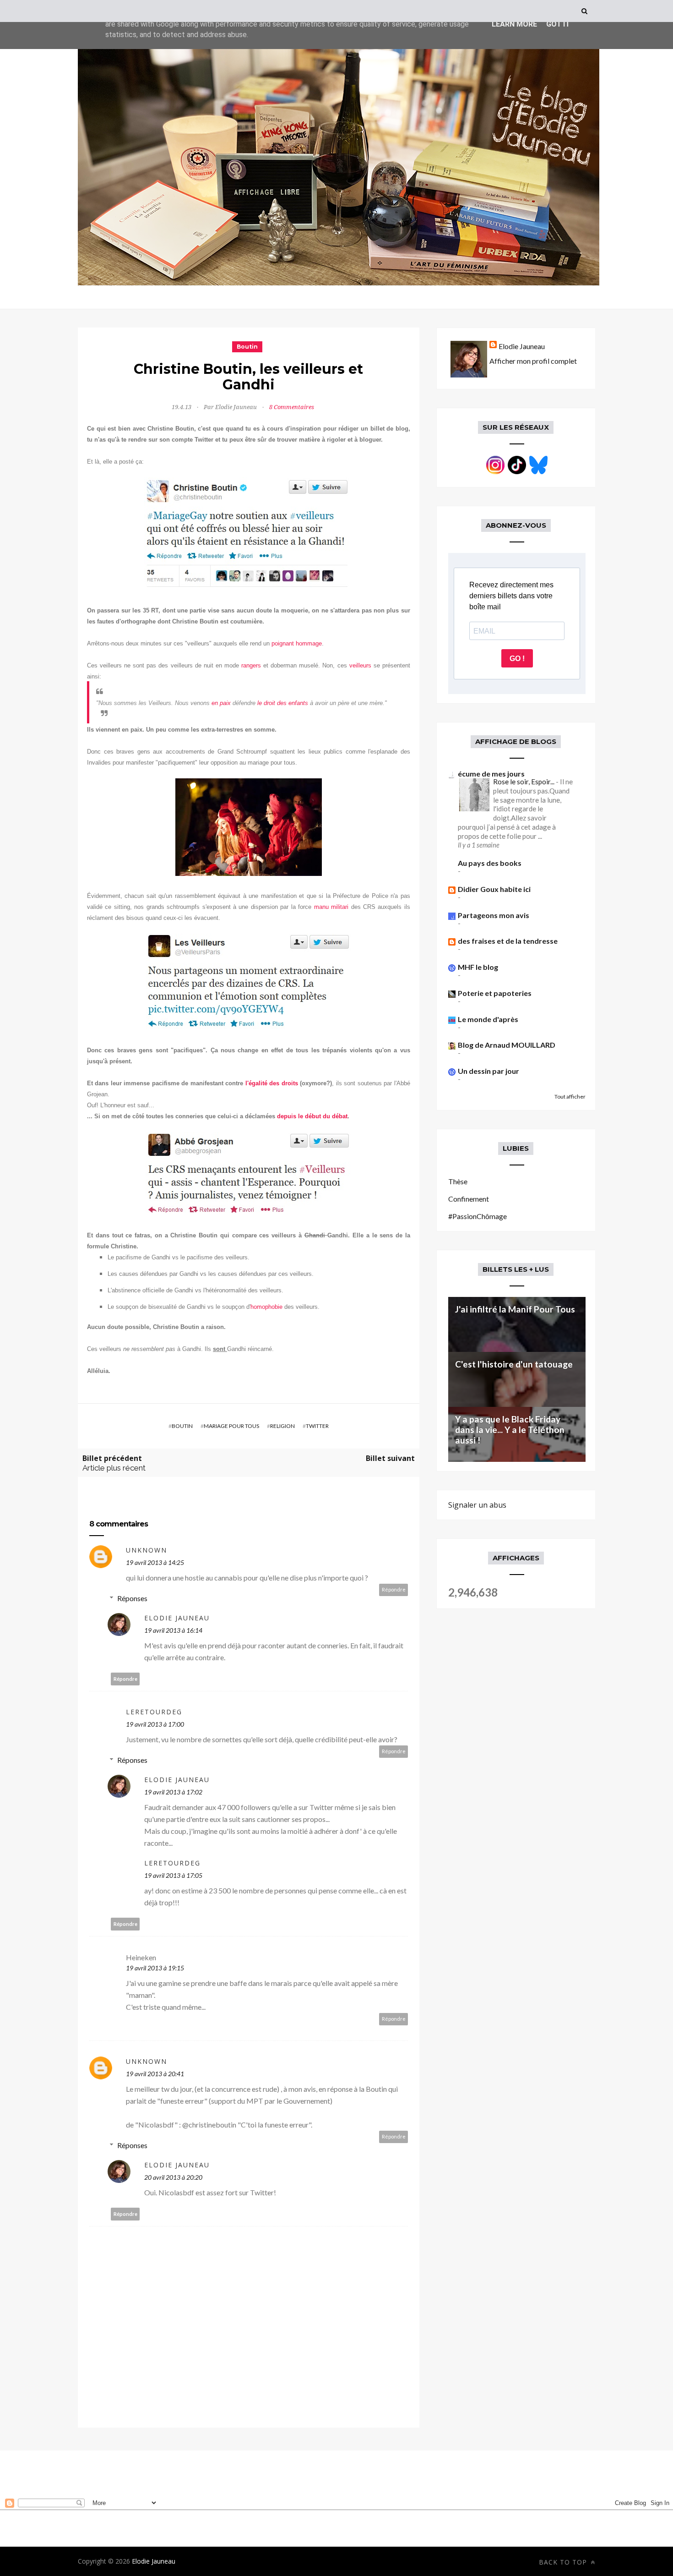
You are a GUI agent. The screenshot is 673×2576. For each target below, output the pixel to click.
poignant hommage (297, 643)
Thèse (458, 1181)
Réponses (132, 1598)
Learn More (514, 24)
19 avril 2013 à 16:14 (173, 1630)
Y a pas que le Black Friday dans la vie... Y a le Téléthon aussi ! (510, 1430)
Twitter (317, 1426)
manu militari (331, 907)
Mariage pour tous (231, 1426)
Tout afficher (570, 1097)
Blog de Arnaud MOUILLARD (507, 1045)
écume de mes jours (491, 774)
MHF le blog (478, 967)
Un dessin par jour (488, 1071)
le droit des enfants (283, 703)
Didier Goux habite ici (494, 889)
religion (282, 1426)
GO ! (517, 659)
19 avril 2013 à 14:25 (155, 1562)
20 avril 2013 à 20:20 (173, 2177)
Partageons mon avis (494, 915)
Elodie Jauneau (177, 1618)
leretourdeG (154, 1712)
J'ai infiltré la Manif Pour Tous (515, 1309)
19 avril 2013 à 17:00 (155, 1724)
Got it (558, 24)
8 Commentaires (292, 407)
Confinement (469, 1199)
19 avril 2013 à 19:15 (155, 1968)
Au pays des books (490, 863)
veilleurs (360, 665)
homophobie (266, 1307)
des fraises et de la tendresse (508, 941)
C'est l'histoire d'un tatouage (514, 1364)
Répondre (394, 1589)
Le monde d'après (488, 1019)
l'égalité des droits (273, 1083)
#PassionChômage (478, 1216)
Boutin (247, 347)
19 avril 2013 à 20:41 (155, 2074)
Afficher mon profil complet (533, 361)
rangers (251, 665)
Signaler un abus (477, 1505)
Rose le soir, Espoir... (524, 782)
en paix (221, 703)
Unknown (147, 1550)
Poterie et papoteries (495, 993)
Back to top (564, 2562)
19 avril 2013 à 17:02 (173, 1792)
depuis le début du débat (312, 1116)
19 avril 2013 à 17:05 (173, 1875)
